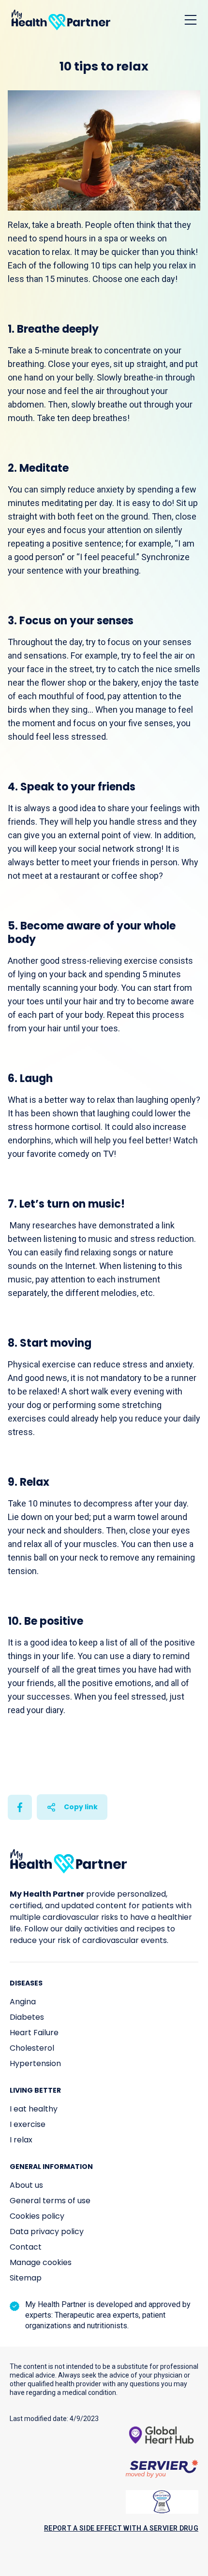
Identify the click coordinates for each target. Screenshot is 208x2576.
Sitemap (26, 2278)
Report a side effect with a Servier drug (121, 2528)
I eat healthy (34, 2109)
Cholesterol (32, 2048)
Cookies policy (37, 2216)
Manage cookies (41, 2262)
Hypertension (35, 2063)
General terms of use (50, 2201)
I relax (21, 2140)
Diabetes (27, 2017)
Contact (26, 2247)
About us (26, 2185)
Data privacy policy (47, 2231)
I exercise (28, 2124)
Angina (23, 2002)
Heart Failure (34, 2033)
